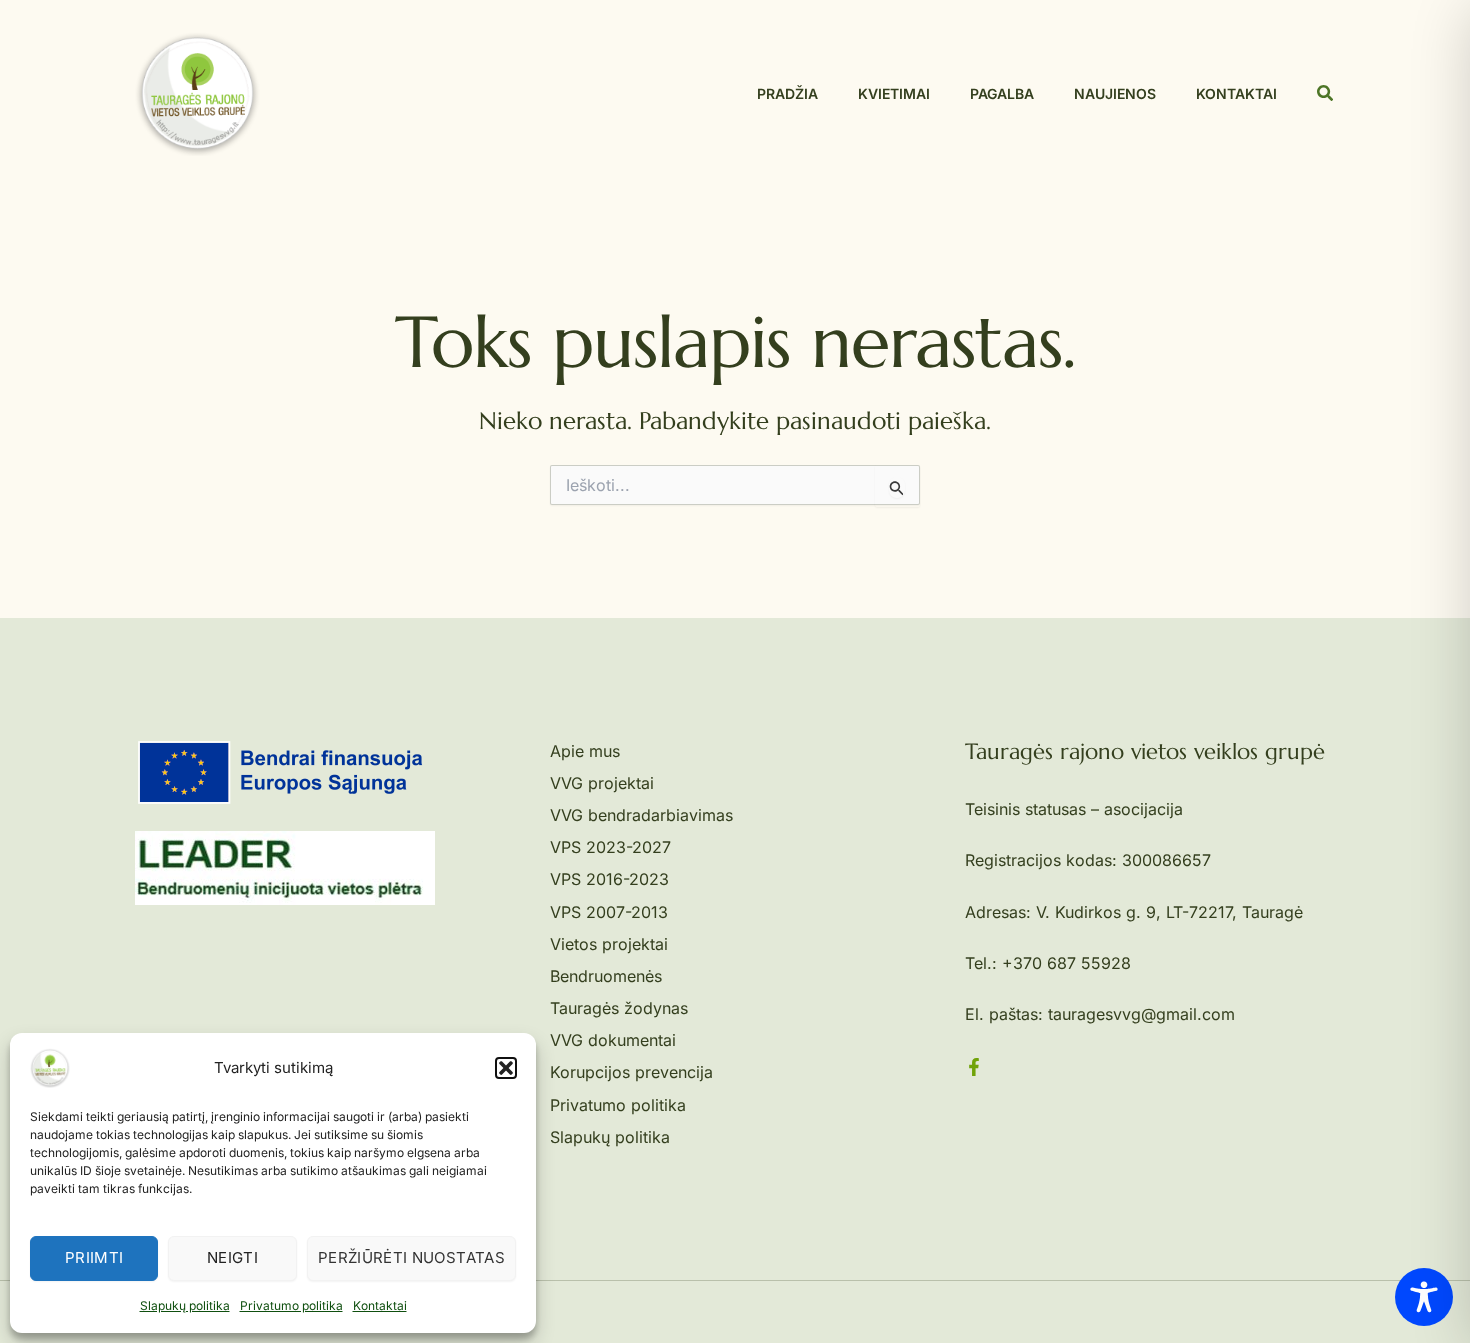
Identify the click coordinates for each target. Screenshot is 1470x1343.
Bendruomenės (606, 976)
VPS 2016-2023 (609, 879)
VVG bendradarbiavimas (641, 815)
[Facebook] (974, 1067)
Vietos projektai (609, 944)
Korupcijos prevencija (631, 1072)
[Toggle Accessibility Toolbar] (1424, 1297)
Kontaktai (380, 1305)
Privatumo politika (291, 1305)
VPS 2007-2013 (609, 912)
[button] (506, 1068)
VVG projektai (602, 783)
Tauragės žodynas (619, 1008)
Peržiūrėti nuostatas (411, 1257)
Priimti (94, 1257)
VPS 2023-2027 (610, 847)
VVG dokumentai (613, 1040)
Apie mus (585, 751)
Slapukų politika (185, 1305)
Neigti (232, 1257)
